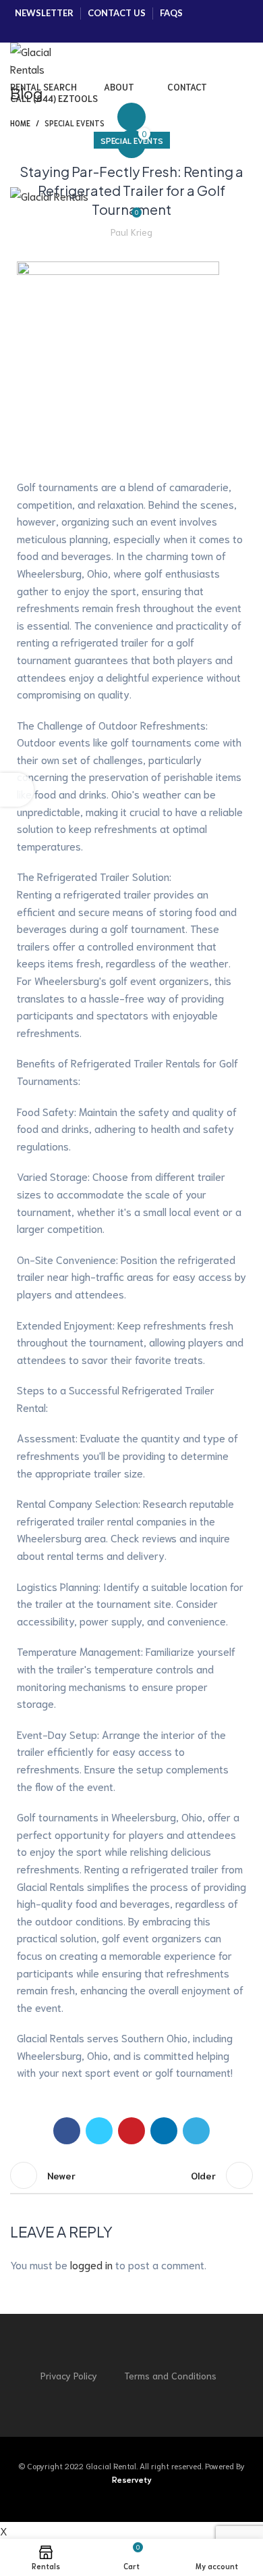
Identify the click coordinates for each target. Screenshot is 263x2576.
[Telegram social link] (196, 2131)
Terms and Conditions (170, 2375)
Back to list (131, 2175)
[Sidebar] (17, 790)
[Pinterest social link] (105, 31)
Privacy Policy (69, 2375)
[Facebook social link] (27, 31)
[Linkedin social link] (164, 2131)
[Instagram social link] (66, 31)
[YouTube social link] (85, 31)
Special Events (132, 140)
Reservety (132, 2479)
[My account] (131, 117)
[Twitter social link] (46, 31)
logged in (91, 2264)
